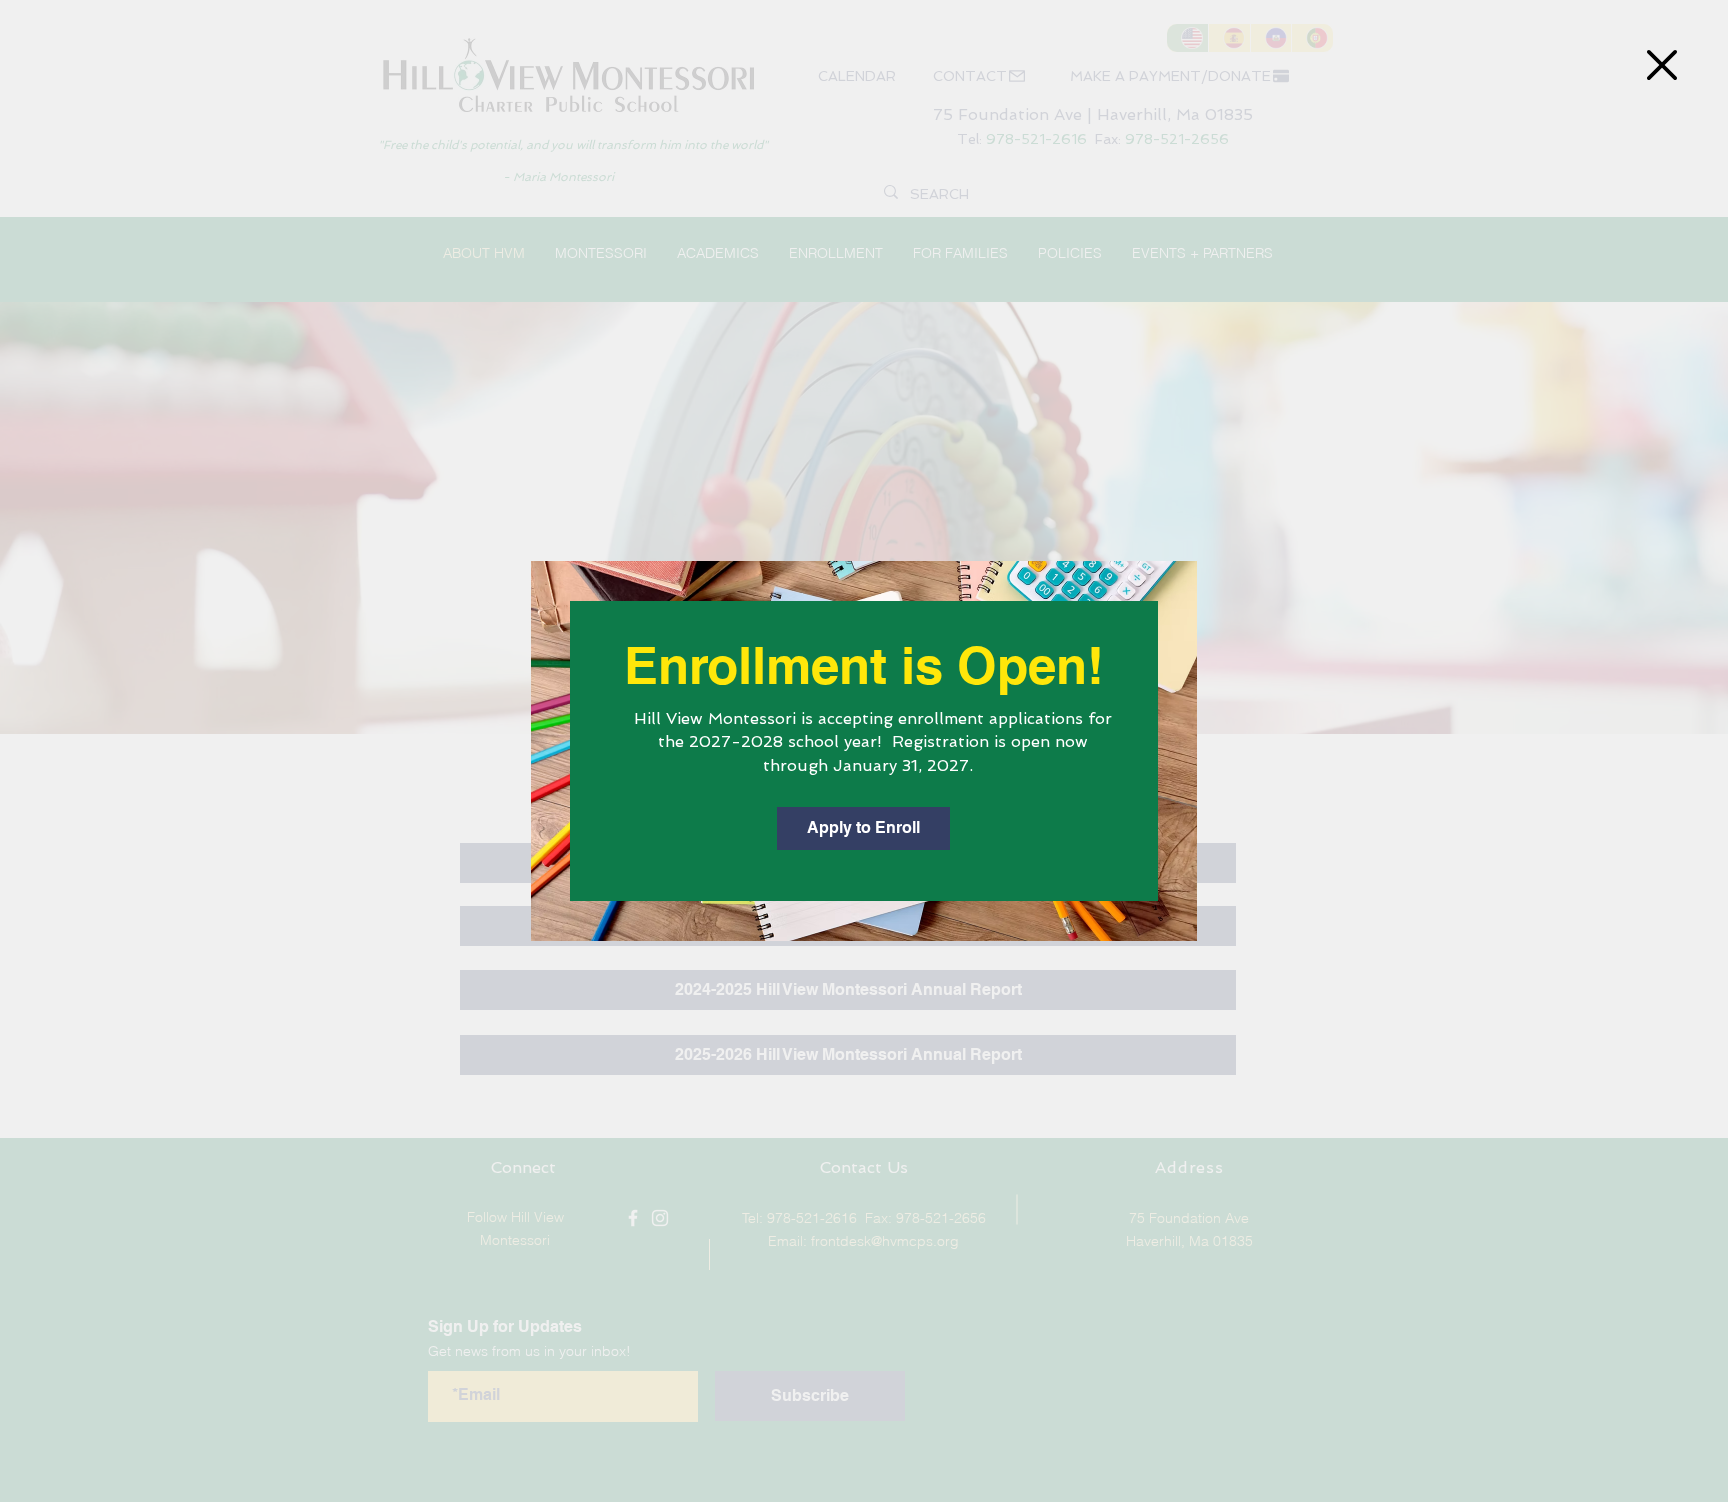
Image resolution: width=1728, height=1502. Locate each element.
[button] (1662, 65)
